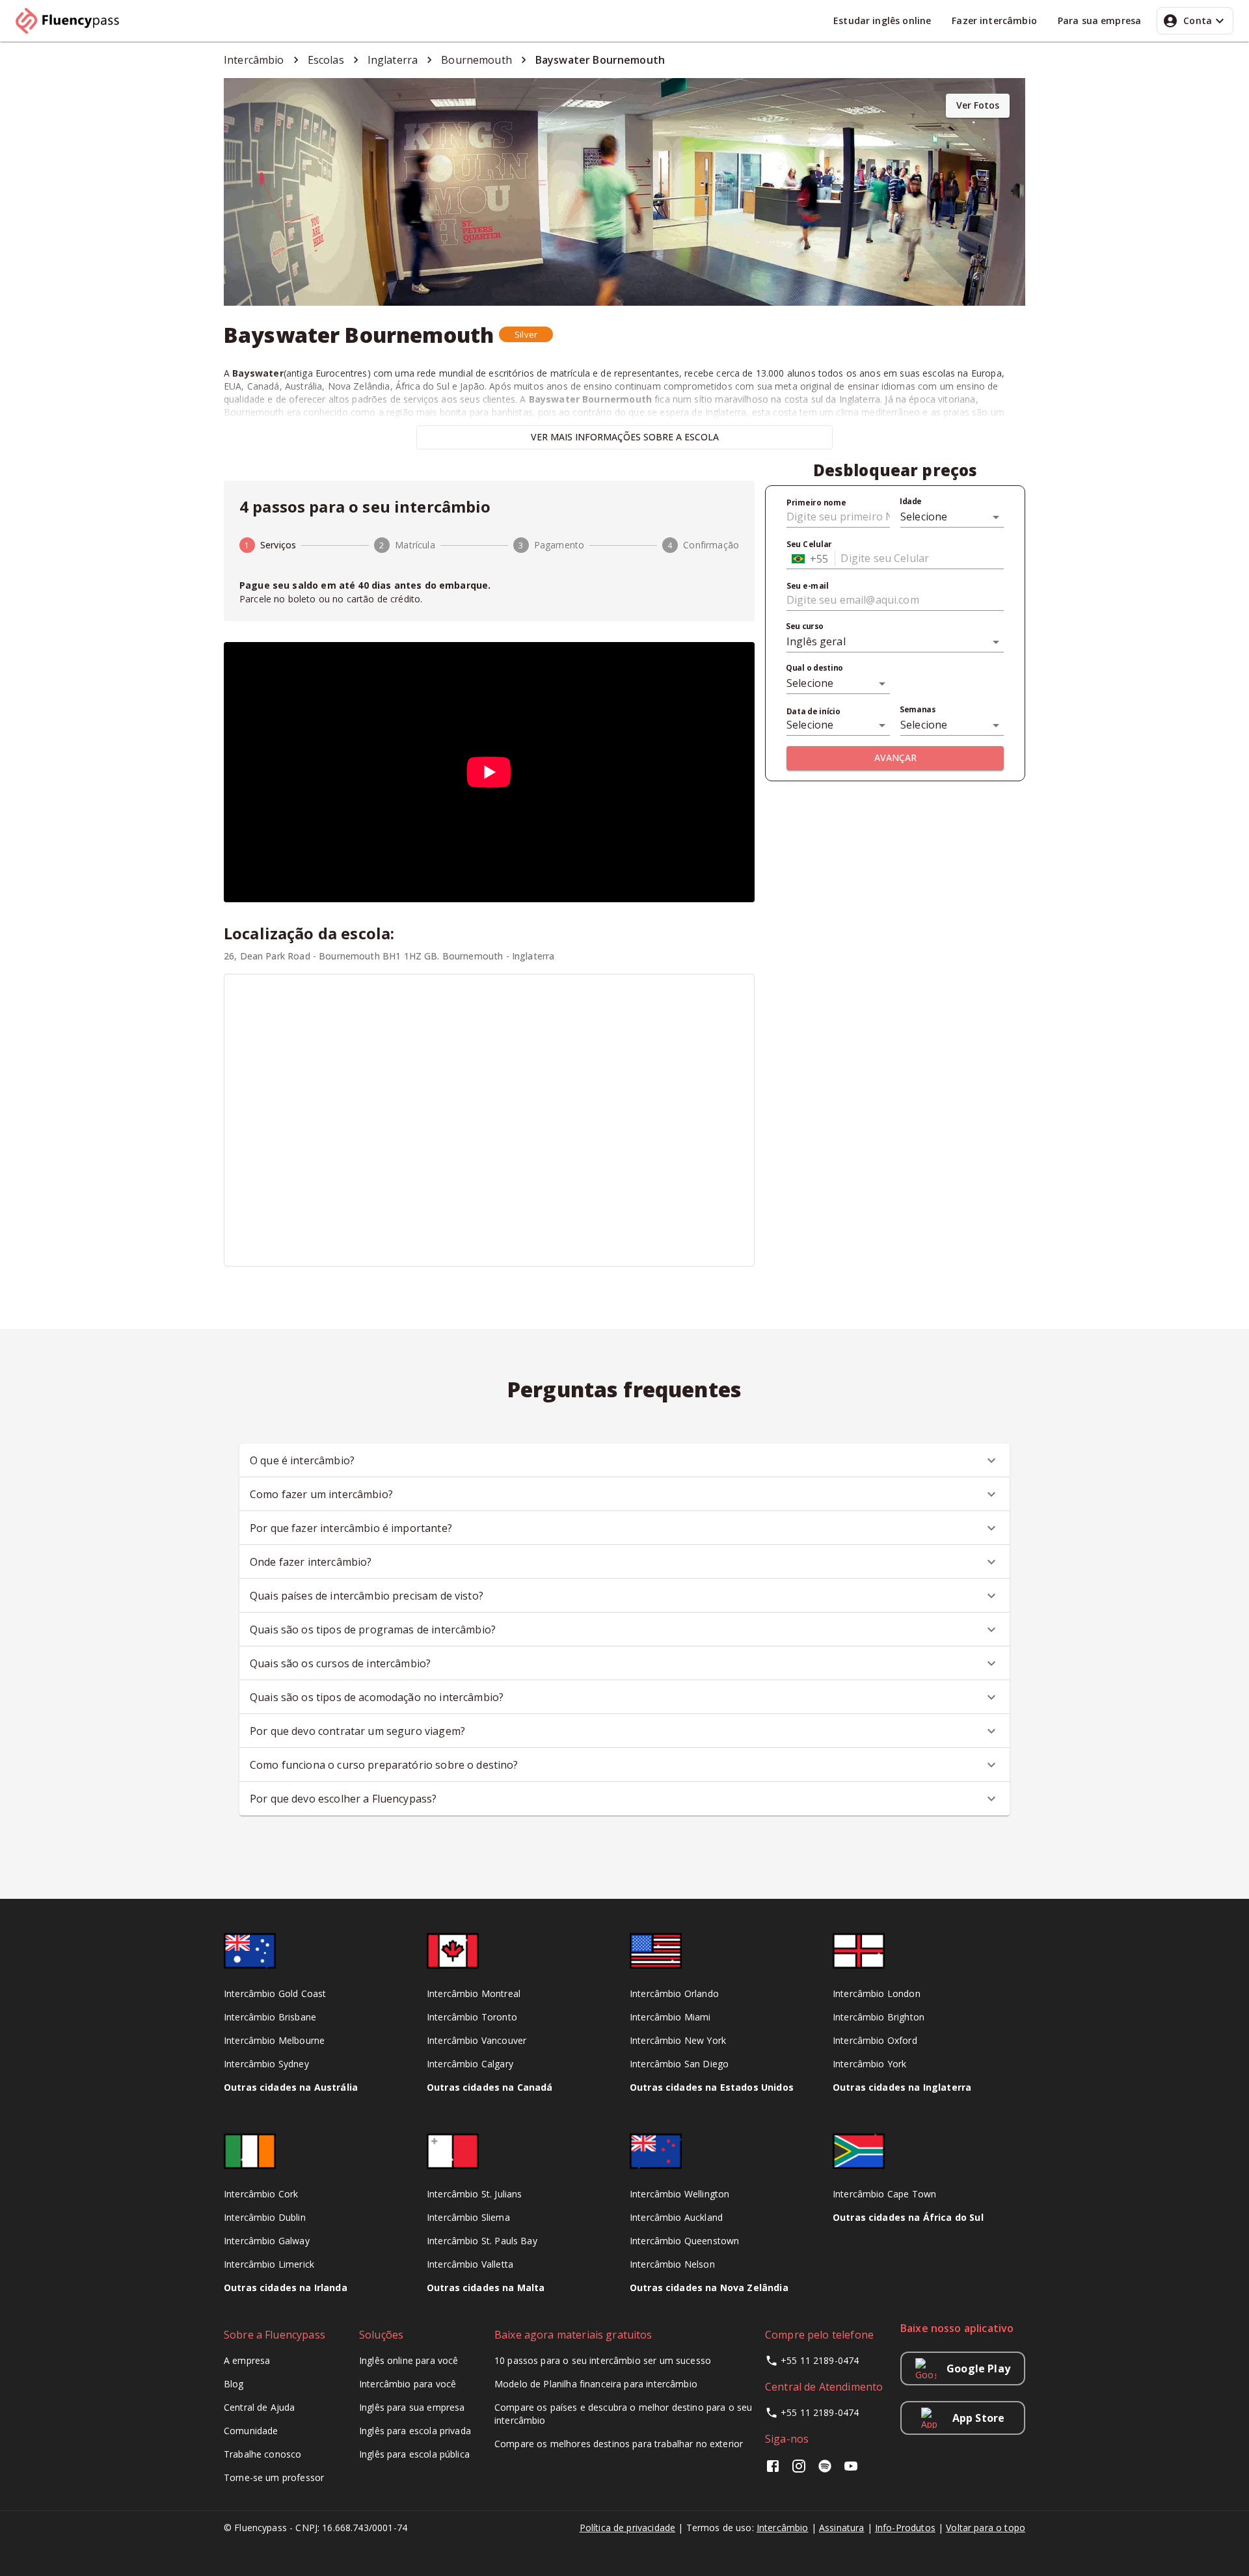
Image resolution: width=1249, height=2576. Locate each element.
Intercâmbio (783, 2528)
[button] (526, 334)
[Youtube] (851, 2470)
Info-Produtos (905, 2528)
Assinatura (842, 2528)
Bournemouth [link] (477, 60)
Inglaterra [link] (393, 60)
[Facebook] (775, 2470)
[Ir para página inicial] (73, 21)
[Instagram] (799, 2470)
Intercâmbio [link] (254, 60)
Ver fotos (978, 105)
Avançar (895, 758)
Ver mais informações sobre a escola (625, 437)
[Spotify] (825, 2470)
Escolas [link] (326, 60)
